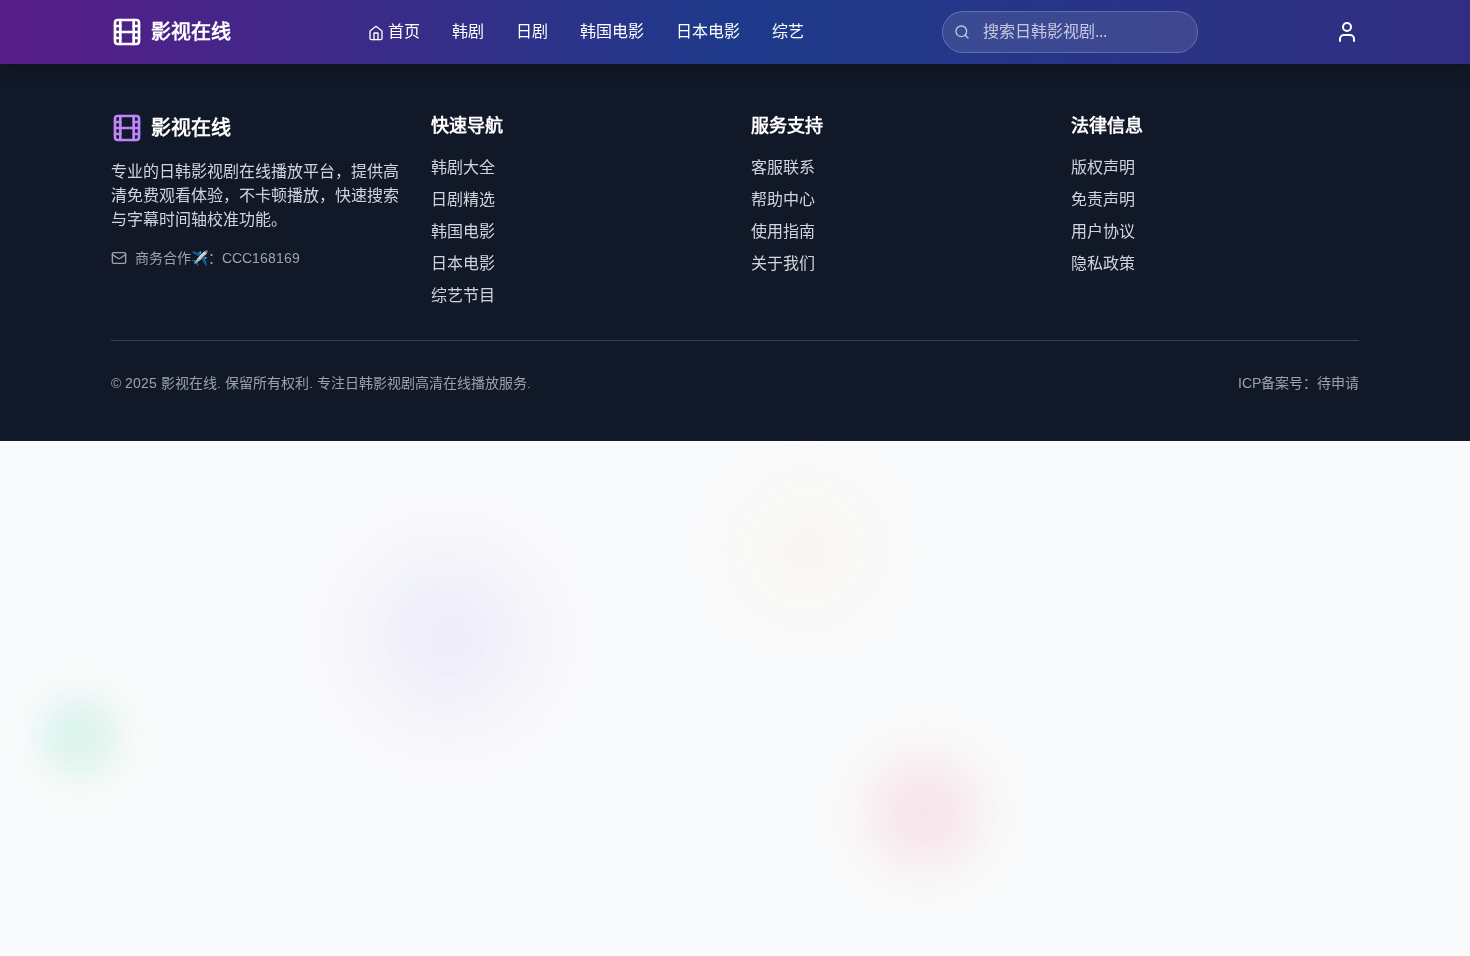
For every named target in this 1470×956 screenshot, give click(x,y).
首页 (404, 31)
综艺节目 (463, 295)
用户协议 (1103, 231)
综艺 (788, 31)
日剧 (532, 31)
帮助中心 (783, 199)
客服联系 (783, 167)
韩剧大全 (463, 167)
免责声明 (1103, 199)
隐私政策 (1103, 263)
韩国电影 (612, 31)
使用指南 (783, 231)
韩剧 (468, 31)
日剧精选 (463, 199)
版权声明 (1103, 167)
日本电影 (708, 31)
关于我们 (783, 263)
